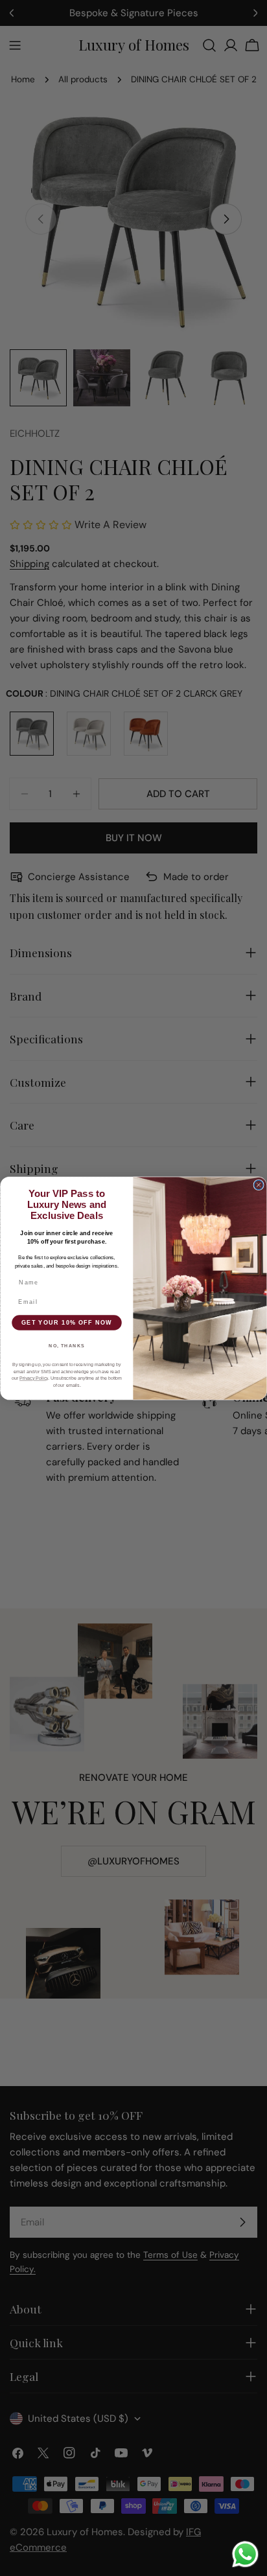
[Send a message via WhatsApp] (245, 2554)
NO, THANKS (67, 1345)
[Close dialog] (259, 1185)
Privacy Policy (34, 1378)
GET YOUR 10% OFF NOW (67, 1322)
